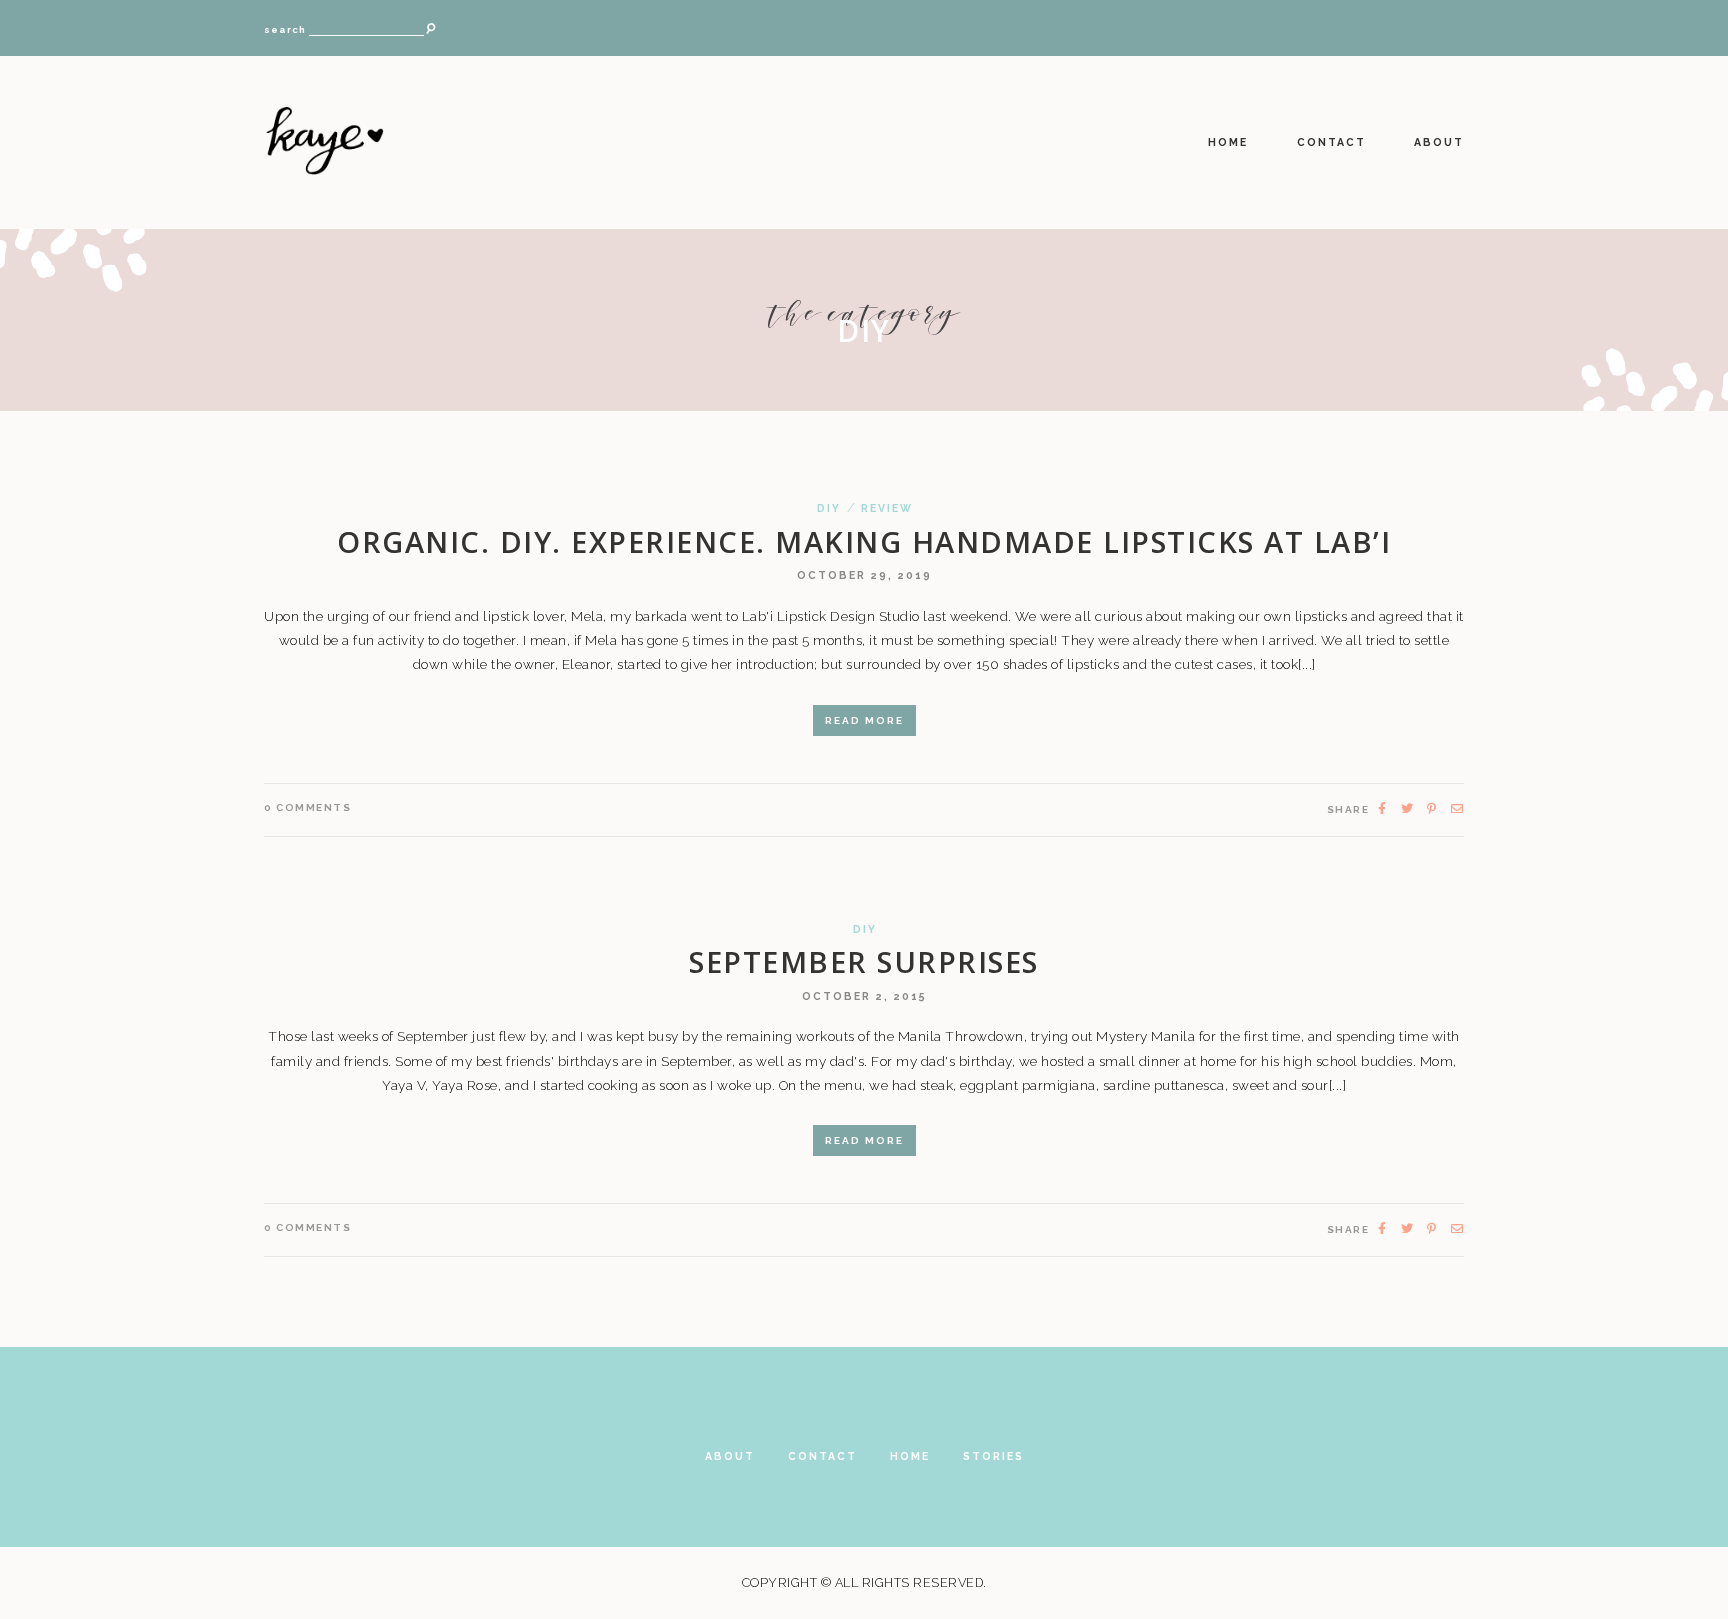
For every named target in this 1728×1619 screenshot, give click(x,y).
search (285, 29)
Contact (1331, 142)
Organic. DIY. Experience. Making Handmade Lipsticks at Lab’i (864, 541)
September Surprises (864, 961)
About (1439, 142)
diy (829, 508)
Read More (864, 720)
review (887, 508)
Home (1228, 142)
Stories (993, 1456)
